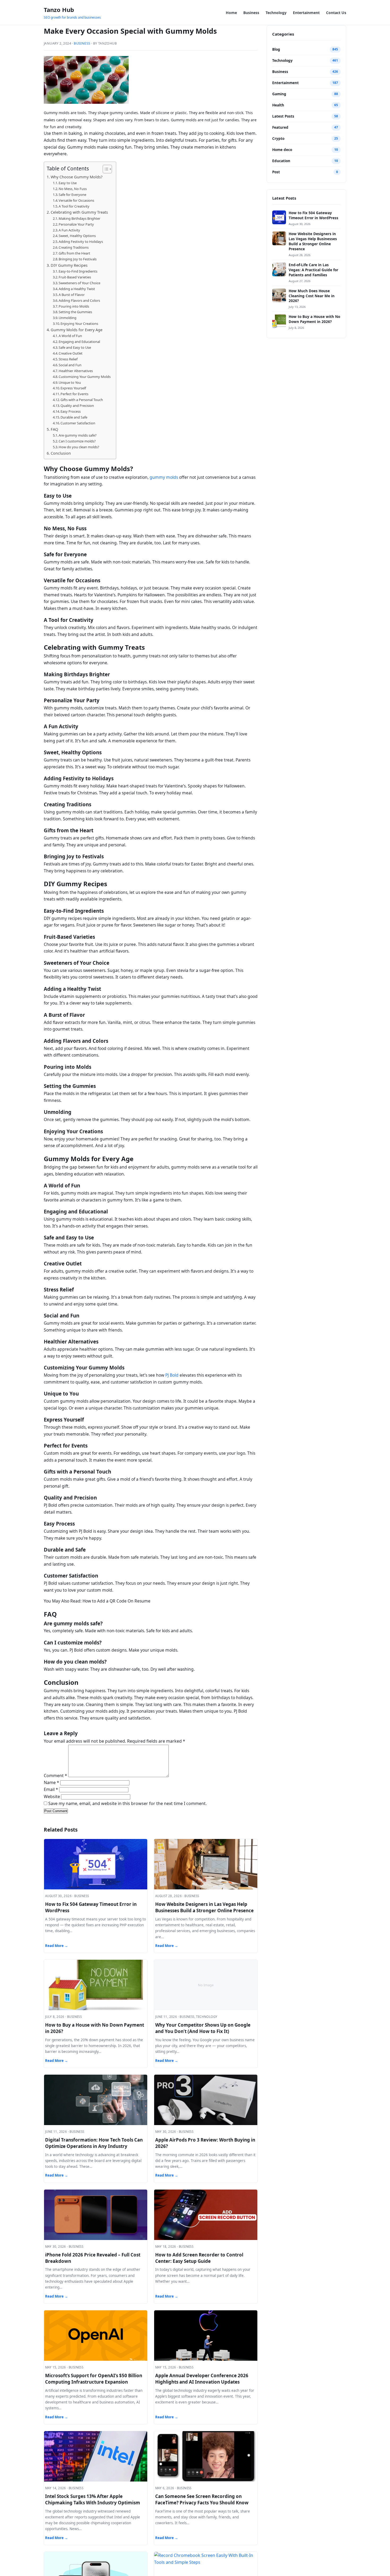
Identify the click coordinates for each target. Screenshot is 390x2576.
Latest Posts (283, 116)
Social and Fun (70, 365)
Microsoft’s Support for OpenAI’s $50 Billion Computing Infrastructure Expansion (94, 2379)
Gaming (279, 94)
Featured (280, 127)
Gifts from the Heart (74, 253)
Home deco (282, 150)
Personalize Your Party (76, 224)
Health (278, 105)
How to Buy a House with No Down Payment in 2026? (314, 319)
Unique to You (70, 382)
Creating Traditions (74, 247)
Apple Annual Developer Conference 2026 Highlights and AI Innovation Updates (202, 2379)
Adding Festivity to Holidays (81, 242)
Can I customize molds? (77, 441)
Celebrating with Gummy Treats (79, 212)
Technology (276, 13)
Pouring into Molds (74, 306)
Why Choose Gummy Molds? (77, 177)
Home (231, 13)
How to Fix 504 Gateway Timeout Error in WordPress (313, 215)
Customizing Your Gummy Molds (85, 377)
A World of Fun (70, 336)
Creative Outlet (71, 353)
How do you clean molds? (79, 447)
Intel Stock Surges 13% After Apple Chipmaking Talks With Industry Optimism (93, 2499)
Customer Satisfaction (78, 423)
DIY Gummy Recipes (69, 265)
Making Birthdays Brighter (79, 218)
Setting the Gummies (75, 312)
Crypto (278, 139)
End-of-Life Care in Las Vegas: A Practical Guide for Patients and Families (313, 270)
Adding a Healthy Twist (77, 289)
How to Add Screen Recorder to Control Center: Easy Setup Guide (199, 2258)
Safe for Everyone (72, 195)
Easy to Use (68, 183)
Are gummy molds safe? (78, 435)
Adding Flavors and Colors (79, 300)
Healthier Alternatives (76, 371)
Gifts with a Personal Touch (82, 400)
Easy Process (71, 411)
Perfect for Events (74, 394)
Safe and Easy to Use (75, 347)
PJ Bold (172, 1375)
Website (52, 1797)
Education (281, 161)
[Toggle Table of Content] (105, 169)
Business (251, 13)
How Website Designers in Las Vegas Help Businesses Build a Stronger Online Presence (204, 1907)
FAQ (54, 429)
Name (51, 1782)
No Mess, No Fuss (73, 189)
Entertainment (306, 13)
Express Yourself (73, 388)
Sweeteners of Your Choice (79, 283)
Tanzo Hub (59, 10)
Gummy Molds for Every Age (77, 330)
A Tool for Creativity (74, 206)
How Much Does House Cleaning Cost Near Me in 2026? (312, 296)
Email (51, 1789)
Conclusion (61, 453)
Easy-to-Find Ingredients (78, 271)
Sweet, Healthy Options (77, 236)
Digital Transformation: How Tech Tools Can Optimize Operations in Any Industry (94, 2143)
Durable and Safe (74, 417)
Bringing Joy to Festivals (78, 259)
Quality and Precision (77, 406)
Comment (55, 1776)
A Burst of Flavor (72, 295)
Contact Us (336, 13)
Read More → (57, 1946)
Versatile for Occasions (76, 200)
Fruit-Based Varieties (75, 277)
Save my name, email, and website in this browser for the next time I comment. (127, 1803)
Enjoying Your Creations (79, 324)
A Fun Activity (69, 230)
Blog (276, 49)
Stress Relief (68, 359)
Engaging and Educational (79, 342)
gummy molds (164, 477)
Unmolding (68, 318)
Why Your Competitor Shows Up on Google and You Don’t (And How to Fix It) (203, 2028)
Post (276, 172)
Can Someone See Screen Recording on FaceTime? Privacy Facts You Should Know (202, 2499)
